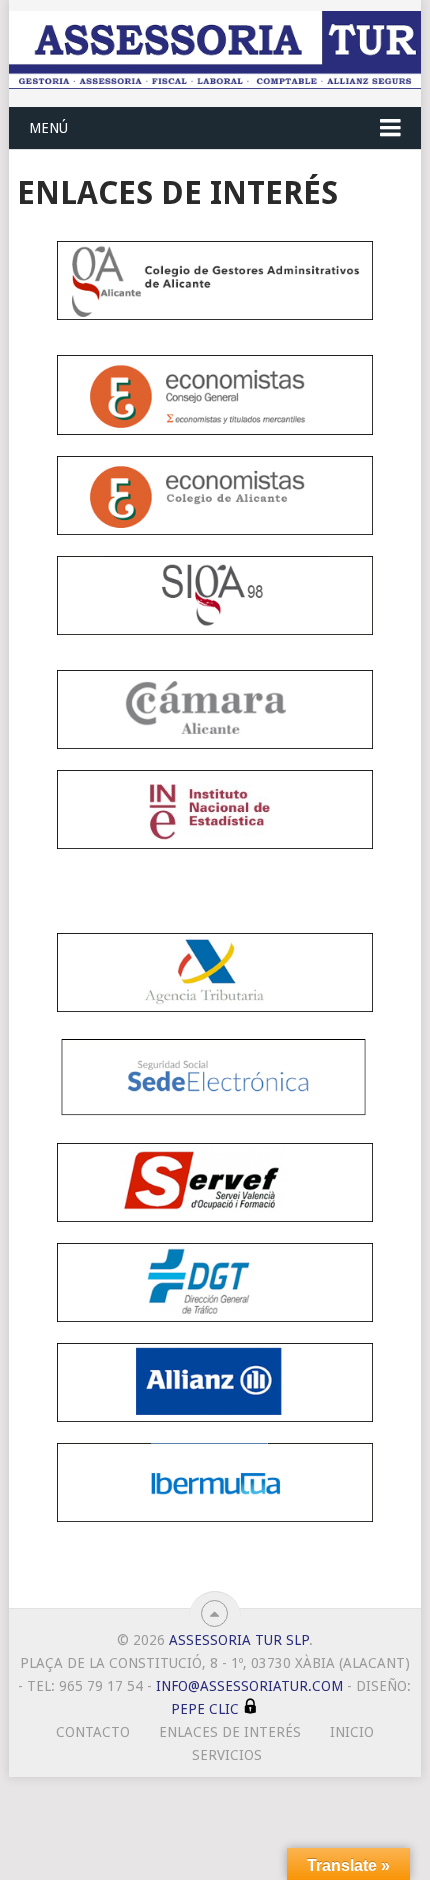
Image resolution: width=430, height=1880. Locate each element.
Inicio (352, 1732)
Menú (48, 128)
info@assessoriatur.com (249, 1686)
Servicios (227, 1755)
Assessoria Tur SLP (239, 1640)
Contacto (93, 1732)
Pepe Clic (205, 1709)
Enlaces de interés (230, 1732)
